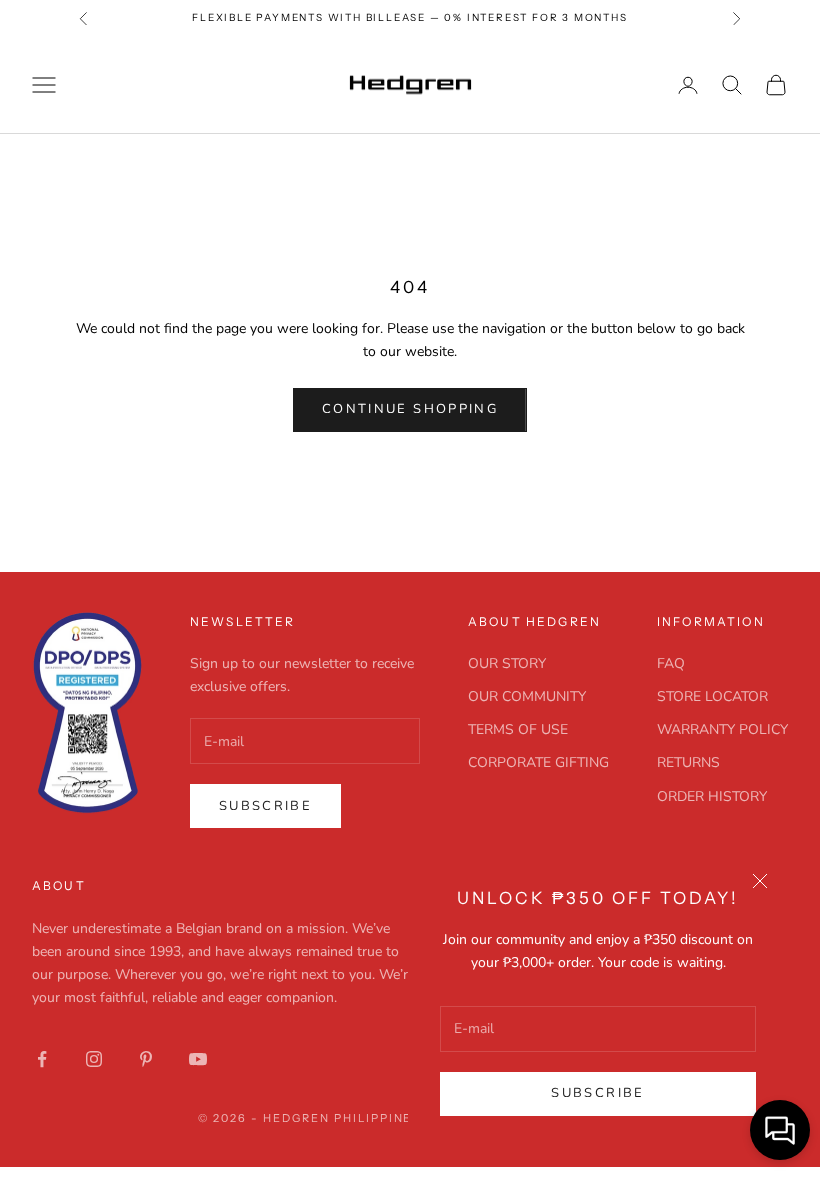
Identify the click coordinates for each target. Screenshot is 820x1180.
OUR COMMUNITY (527, 696)
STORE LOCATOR (712, 696)
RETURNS (688, 762)
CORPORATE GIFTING (538, 762)
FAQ (671, 663)
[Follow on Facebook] (42, 1059)
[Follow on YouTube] (198, 1059)
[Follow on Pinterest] (146, 1059)
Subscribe (597, 1093)
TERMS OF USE (518, 729)
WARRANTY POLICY (722, 729)
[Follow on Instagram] (94, 1059)
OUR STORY (507, 663)
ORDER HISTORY (712, 796)
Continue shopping (410, 409)
